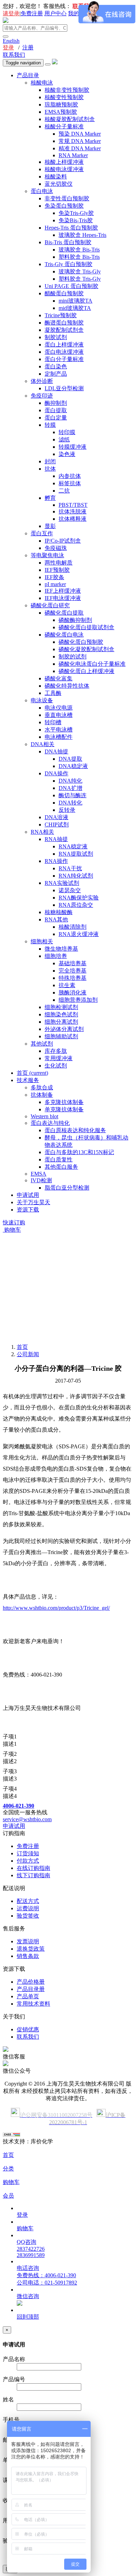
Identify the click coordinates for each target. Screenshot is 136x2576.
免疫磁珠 (56, 548)
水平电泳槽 (59, 730)
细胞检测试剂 (61, 1007)
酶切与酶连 (73, 795)
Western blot (44, 1116)
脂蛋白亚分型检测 (67, 1188)
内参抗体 (70, 476)
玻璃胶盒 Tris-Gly (80, 271)
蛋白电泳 (42, 191)
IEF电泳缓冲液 (63, 598)
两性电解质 (59, 563)
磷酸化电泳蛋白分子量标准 (92, 664)
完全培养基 (73, 971)
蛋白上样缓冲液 (64, 345)
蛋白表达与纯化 (50, 1123)
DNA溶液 (56, 817)
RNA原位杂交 (76, 905)
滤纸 (64, 439)
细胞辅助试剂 (61, 1036)
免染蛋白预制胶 (64, 206)
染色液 (67, 454)
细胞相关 (42, 941)
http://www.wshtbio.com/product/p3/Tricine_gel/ (56, 1608)
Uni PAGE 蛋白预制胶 (71, 286)
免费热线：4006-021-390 (46, 2275)
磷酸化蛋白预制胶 (81, 642)
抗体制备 (42, 1095)
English (11, 41)
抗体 (50, 469)
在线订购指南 (33, 1868)
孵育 (50, 498)
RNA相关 (42, 832)
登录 (8, 47)
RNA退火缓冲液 (79, 934)
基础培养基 (73, 963)
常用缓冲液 (59, 1058)
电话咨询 (28, 2268)
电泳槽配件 (59, 737)
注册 (28, 47)
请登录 (11, 13)
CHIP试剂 (57, 825)
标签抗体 (70, 483)
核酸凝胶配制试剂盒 (70, 119)
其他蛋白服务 (61, 1167)
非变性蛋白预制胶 (67, 198)
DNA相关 (43, 744)
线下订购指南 (33, 1875)
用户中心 (55, 13)
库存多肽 (56, 1051)
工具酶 (53, 693)
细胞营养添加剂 (78, 1000)
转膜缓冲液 (73, 447)
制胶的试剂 (73, 657)
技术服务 (28, 1080)
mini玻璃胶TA (75, 301)
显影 (50, 526)
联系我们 (14, 55)
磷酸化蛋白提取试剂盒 (86, 627)
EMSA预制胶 (61, 112)
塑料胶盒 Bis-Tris (79, 257)
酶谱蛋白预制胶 (64, 323)
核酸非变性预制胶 (67, 90)
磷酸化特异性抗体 (67, 686)
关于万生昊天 (33, 1202)
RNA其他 (56, 919)
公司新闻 (28, 1354)
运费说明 (28, 1908)
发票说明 (28, 1941)
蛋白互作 (42, 533)
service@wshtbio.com (27, 1819)
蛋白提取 (56, 410)
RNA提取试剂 (76, 854)
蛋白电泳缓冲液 (64, 352)
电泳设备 (42, 700)
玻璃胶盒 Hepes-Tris (82, 235)
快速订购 (14, 1222)
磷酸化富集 (59, 678)
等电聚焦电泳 (47, 555)
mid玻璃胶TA (75, 308)
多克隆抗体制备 (64, 1102)
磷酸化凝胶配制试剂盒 (86, 649)
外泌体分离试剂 (64, 1029)
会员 (8, 2196)
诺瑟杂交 (70, 890)
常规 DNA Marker (80, 141)
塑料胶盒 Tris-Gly (80, 279)
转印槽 (53, 722)
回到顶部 (28, 2317)
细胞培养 (56, 956)
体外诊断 (42, 381)
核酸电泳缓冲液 (64, 169)
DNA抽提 (56, 751)
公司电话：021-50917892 (47, 2283)
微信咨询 (28, 2296)
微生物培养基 (61, 949)
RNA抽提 (56, 839)
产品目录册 (31, 1989)
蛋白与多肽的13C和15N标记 (79, 1152)
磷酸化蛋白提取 (64, 613)
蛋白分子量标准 (64, 359)
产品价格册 (31, 1982)
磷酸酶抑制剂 (75, 620)
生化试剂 (56, 1066)
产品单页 (28, 1996)
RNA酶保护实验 (79, 898)
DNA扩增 (70, 788)
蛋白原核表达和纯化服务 (75, 1130)
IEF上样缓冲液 (63, 591)
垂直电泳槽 (59, 715)
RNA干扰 (70, 868)
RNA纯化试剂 (76, 876)
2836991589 (31, 2255)
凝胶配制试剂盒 (64, 330)
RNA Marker (73, 155)
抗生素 (67, 985)
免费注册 (32, 13)
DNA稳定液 (73, 766)
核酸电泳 (42, 83)
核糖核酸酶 (59, 912)
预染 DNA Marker (80, 134)
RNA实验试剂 (62, 883)
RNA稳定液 (73, 846)
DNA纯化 (70, 781)
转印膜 (67, 432)
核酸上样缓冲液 (64, 162)
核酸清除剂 (73, 927)
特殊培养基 (73, 978)
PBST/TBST (73, 505)
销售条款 (28, 1956)
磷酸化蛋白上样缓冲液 (86, 671)
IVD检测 (41, 1180)
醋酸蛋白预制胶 (64, 293)
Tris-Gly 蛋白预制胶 (69, 264)
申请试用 (28, 1195)
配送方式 (28, 1901)
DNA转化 (70, 803)
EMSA (39, 1174)
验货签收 (28, 1916)
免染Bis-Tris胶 (76, 220)
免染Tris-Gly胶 (76, 213)
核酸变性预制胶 (64, 97)
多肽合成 (42, 1087)
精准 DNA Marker (80, 148)
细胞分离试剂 (61, 1022)
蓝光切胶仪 (59, 184)
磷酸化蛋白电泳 (64, 635)
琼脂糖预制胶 (61, 105)
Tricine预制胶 (61, 315)
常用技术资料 (33, 2004)
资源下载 (28, 1210)
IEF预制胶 (57, 570)
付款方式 (28, 1861)
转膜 (50, 425)
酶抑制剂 (56, 403)
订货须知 (28, 1853)
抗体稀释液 (73, 519)
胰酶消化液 (73, 993)
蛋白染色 (56, 366)
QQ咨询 (27, 2242)
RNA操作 (56, 861)
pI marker (55, 584)
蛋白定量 (56, 418)
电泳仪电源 (59, 708)
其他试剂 (42, 1044)
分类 (8, 2169)
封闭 (50, 461)
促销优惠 (28, 2029)
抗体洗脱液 (73, 511)
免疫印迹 (42, 396)
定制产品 (56, 374)
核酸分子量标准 (64, 126)
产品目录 (28, 75)
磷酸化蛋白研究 (50, 605)
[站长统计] (12, 2135)
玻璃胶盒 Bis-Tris (79, 250)
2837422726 (31, 2249)
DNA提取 (70, 759)
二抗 (64, 491)
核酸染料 (56, 177)
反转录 (67, 810)
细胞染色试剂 (61, 1014)
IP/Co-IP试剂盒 (63, 541)
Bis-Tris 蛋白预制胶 (68, 242)
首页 (32, 1073)
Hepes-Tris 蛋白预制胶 (71, 228)
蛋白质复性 (59, 1159)
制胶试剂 (56, 337)
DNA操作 (56, 773)
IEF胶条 (54, 577)
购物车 (12, 1230)
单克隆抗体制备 (64, 1109)
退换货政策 (31, 1949)
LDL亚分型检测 (64, 388)
